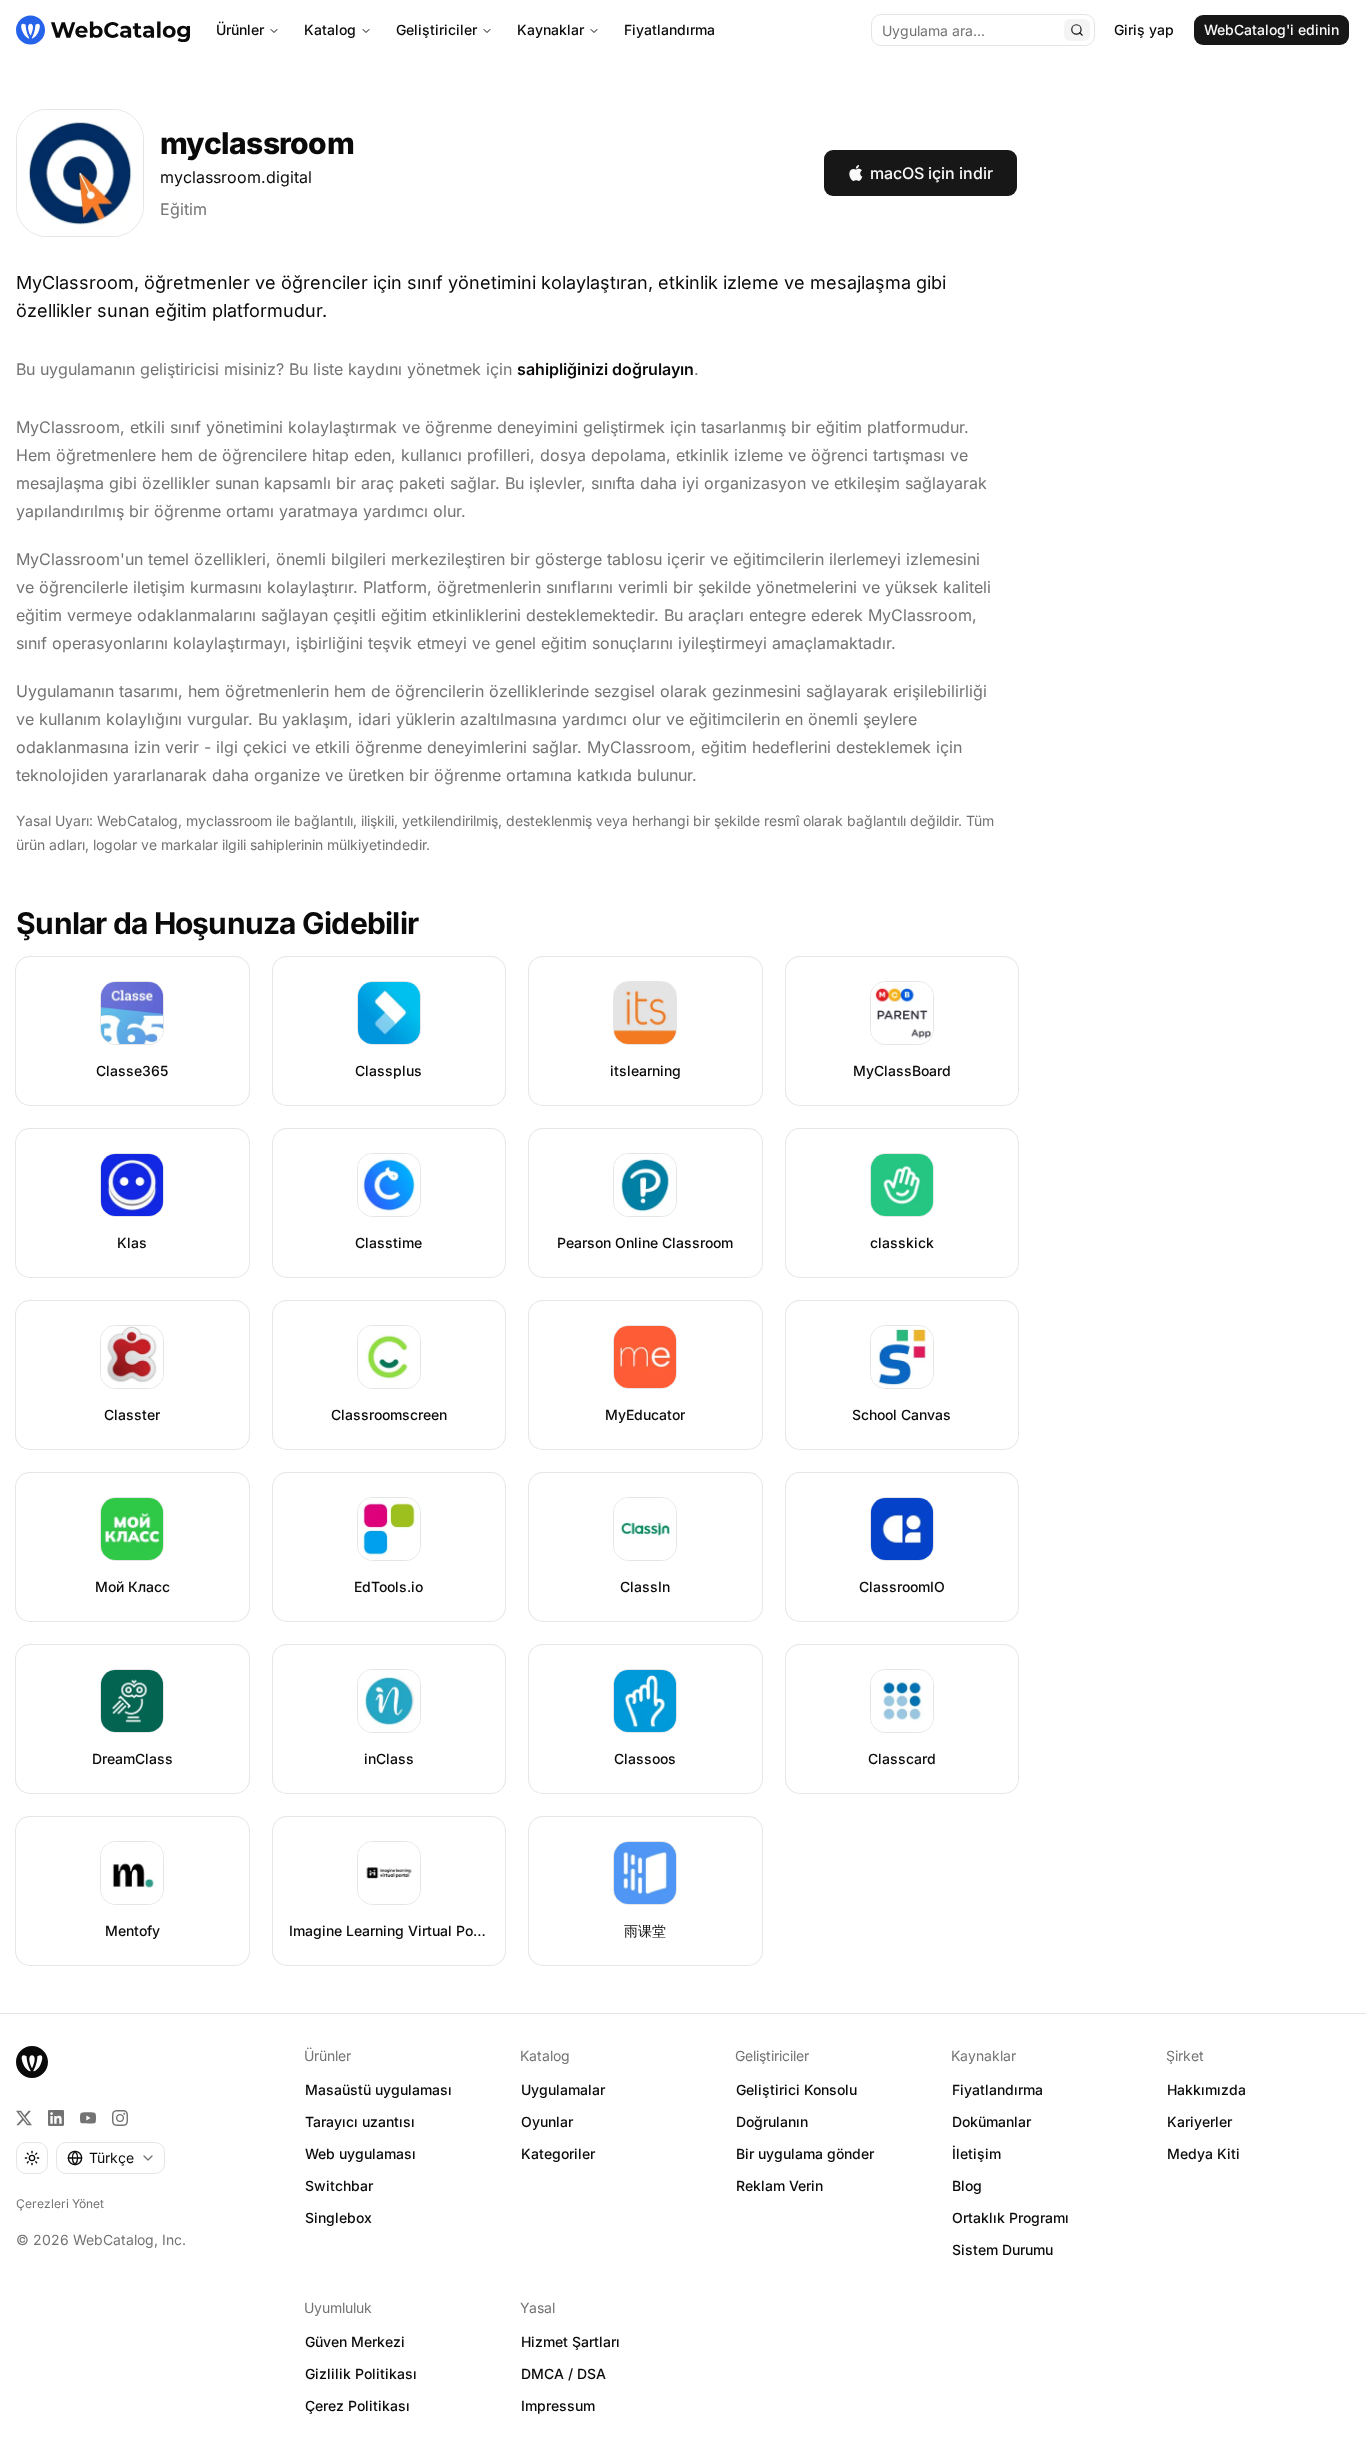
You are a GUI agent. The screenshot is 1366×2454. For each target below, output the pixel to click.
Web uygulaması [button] (360, 2153)
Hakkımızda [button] (1206, 2089)
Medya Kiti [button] (1203, 2153)
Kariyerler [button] (1199, 2121)
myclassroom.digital (236, 177)
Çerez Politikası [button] (357, 2405)
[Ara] (1077, 30)
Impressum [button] (558, 2405)
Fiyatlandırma (669, 29)
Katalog (330, 29)
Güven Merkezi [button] (355, 2341)
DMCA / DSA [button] (563, 2373)
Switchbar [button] (339, 2185)
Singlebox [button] (338, 2217)
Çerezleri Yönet (60, 2203)
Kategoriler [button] (558, 2153)
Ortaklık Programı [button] (1010, 2217)
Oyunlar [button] (547, 2121)
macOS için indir (931, 173)
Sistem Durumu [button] (1002, 2249)
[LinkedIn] (56, 2118)
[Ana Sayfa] (103, 30)
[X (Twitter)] (24, 2118)
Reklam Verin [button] (779, 2185)
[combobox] (110, 2158)
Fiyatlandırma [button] (997, 2089)
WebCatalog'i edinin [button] (1271, 29)
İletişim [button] (976, 2153)
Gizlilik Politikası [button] (361, 2373)
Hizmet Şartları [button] (570, 2341)
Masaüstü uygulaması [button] (378, 2089)
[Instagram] (120, 2118)
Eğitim (183, 209)
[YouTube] (88, 2118)
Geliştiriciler (436, 29)
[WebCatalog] (32, 2062)
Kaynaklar (550, 29)
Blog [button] (967, 2185)
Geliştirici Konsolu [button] (796, 2089)
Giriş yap (1144, 29)
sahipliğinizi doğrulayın (605, 369)
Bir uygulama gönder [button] (805, 2153)
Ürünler (240, 29)
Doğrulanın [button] (772, 2121)
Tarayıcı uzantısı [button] (360, 2121)
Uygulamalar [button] (563, 2089)
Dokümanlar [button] (991, 2121)
